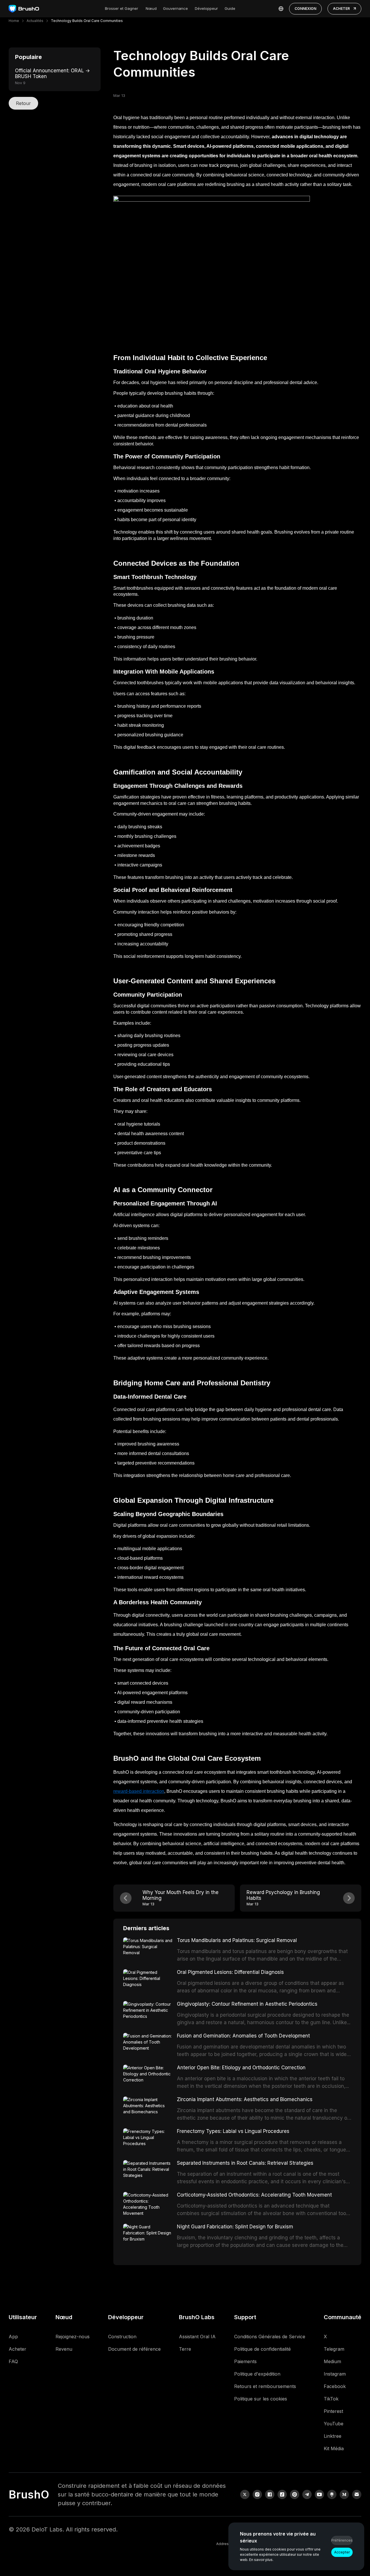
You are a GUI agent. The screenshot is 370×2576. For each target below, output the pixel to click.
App (13, 2337)
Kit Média (334, 2448)
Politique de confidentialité (262, 2349)
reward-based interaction (139, 1791)
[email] (357, 2494)
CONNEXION (305, 9)
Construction (122, 2337)
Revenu (64, 2349)
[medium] (344, 2494)
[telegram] (307, 2494)
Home (14, 21)
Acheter (17, 2349)
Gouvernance (175, 8)
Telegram (334, 2349)
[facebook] (270, 2494)
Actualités (35, 21)
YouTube (334, 2424)
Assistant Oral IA (197, 2337)
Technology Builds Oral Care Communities (87, 21)
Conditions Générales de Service (270, 2337)
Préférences (342, 2540)
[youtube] (319, 2494)
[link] (332, 2494)
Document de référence (134, 2349)
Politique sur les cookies (261, 2399)
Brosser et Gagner (122, 8)
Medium (332, 2361)
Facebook (335, 2386)
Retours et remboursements (265, 2386)
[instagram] (257, 2494)
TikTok (331, 2399)
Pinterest (333, 2411)
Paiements (245, 2361)
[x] (245, 2494)
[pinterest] (295, 2494)
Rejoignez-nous (73, 2337)
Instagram (335, 2374)
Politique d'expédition (257, 2374)
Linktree (333, 2436)
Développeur (206, 8)
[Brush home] (24, 9)
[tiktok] (282, 2494)
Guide (230, 8)
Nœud (151, 8)
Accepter (342, 2552)
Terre (185, 2349)
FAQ (13, 2361)
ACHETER (341, 9)
